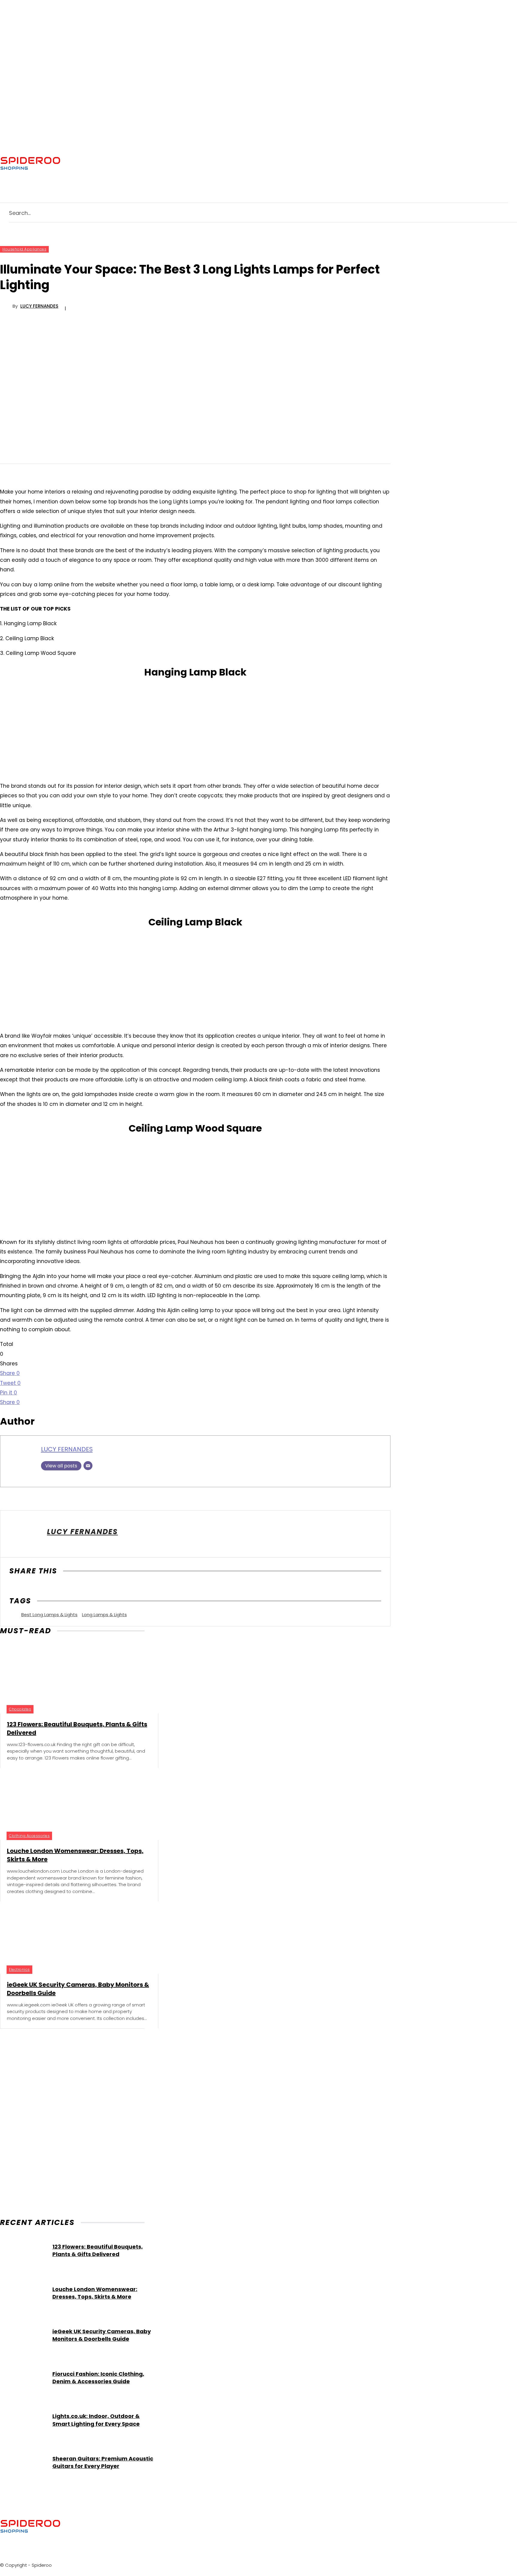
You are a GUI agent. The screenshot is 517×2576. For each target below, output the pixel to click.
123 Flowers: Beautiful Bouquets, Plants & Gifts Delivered (98, 2250)
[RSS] (130, 163)
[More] (77, 1588)
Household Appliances (24, 249)
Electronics (19, 1969)
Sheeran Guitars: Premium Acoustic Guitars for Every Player (103, 2462)
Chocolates (20, 1709)
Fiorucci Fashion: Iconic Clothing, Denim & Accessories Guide (98, 2378)
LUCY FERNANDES (39, 306)
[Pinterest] (118, 163)
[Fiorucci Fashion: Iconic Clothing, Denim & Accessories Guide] (23, 2378)
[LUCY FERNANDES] (6, 306)
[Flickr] (95, 163)
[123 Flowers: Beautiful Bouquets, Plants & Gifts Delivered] (72, 1677)
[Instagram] (107, 163)
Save (61, 1589)
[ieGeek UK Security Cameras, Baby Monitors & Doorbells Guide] (72, 1937)
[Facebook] (84, 163)
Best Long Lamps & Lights (49, 1615)
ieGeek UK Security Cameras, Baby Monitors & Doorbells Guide (102, 2335)
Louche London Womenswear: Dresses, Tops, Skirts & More (95, 2293)
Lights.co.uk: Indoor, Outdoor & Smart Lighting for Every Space (96, 2420)
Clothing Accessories (29, 1836)
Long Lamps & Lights (104, 1615)
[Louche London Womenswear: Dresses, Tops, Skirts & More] (72, 1804)
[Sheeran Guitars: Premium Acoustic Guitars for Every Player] (23, 2462)
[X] (142, 163)
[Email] (88, 1466)
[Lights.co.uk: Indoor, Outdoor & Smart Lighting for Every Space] (23, 2420)
